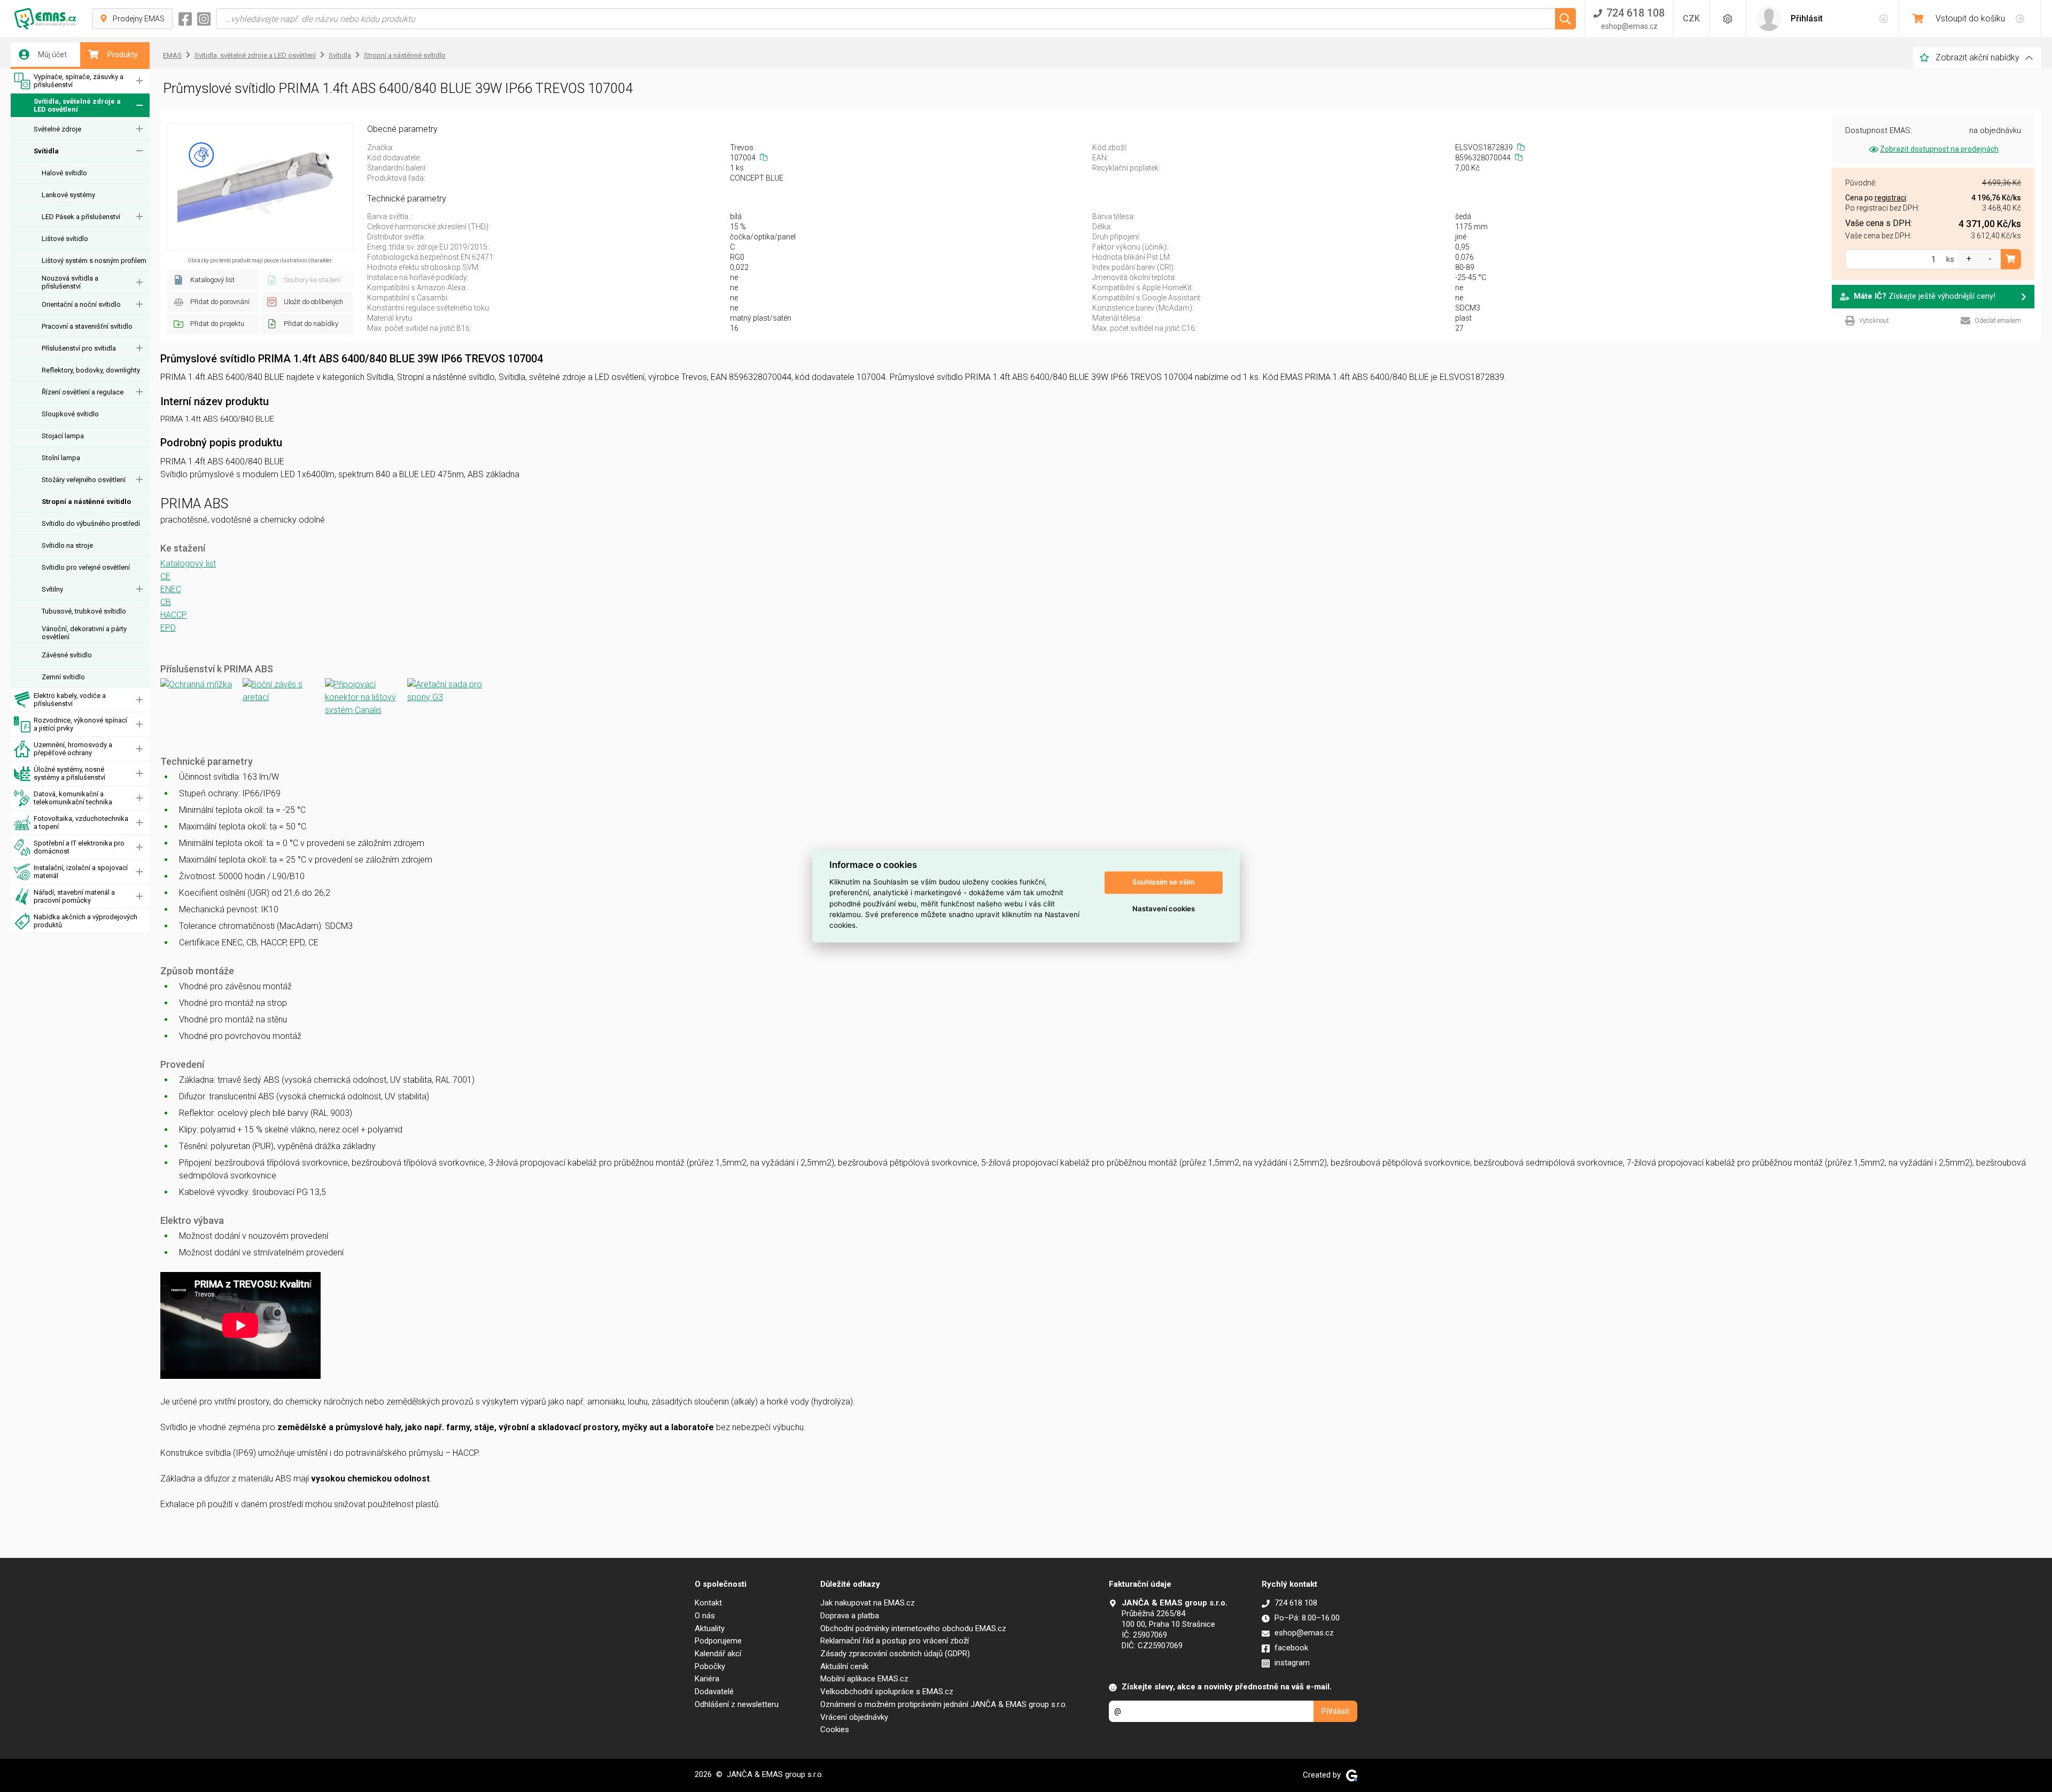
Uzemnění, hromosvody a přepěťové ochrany (73, 749)
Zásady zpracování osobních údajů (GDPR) (895, 1654)
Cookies (835, 1729)
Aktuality (710, 1628)
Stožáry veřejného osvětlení (84, 480)
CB (166, 602)
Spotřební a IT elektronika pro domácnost (79, 847)
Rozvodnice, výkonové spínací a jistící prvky (80, 724)
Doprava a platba (850, 1616)
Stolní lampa (61, 458)
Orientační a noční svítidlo (81, 304)
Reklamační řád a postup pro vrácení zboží (895, 1641)
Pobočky (710, 1666)
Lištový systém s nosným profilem (94, 261)
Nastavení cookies (1164, 909)
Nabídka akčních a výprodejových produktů (85, 921)
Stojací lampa (63, 436)
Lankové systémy (68, 195)
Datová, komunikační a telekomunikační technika (73, 798)
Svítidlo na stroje (67, 545)
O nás (705, 1616)
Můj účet (52, 55)
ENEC (171, 589)
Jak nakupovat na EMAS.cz (868, 1603)
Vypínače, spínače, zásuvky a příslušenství (79, 81)
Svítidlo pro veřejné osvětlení (86, 567)
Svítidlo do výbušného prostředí (91, 523)
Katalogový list (188, 564)
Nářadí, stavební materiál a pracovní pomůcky (74, 896)
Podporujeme (718, 1641)
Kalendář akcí (718, 1654)
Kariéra (707, 1679)
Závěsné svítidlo (67, 655)
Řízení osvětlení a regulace (83, 392)
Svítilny (52, 589)
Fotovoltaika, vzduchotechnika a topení (81, 823)
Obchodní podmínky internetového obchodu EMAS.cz (913, 1628)
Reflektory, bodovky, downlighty (91, 370)
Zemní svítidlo (63, 677)
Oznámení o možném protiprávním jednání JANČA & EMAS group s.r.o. (944, 1704)
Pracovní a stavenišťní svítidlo (87, 326)
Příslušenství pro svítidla (79, 348)
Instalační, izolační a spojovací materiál (81, 872)
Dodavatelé (714, 1692)
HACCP (174, 615)
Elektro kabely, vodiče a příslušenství (70, 700)
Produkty (123, 55)
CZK (1691, 18)
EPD (168, 628)
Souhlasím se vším (1164, 882)
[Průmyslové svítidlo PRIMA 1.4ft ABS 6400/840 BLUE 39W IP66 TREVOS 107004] (260, 187)
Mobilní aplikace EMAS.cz (864, 1679)
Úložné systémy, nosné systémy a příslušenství (69, 773)
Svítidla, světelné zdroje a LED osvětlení (77, 105)
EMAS (172, 55)
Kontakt (708, 1603)
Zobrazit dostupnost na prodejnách (1939, 149)
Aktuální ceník (844, 1666)
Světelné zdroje (57, 129)
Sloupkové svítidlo (70, 414)
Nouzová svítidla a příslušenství (70, 282)
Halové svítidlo (64, 173)
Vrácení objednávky (854, 1717)
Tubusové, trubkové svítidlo (84, 611)
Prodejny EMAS (139, 19)
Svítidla (46, 151)
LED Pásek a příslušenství (81, 217)
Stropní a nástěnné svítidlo (86, 502)
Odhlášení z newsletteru (737, 1704)
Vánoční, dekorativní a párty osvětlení (84, 633)
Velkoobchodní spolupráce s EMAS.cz (887, 1692)
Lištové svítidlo (65, 239)
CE (165, 576)
